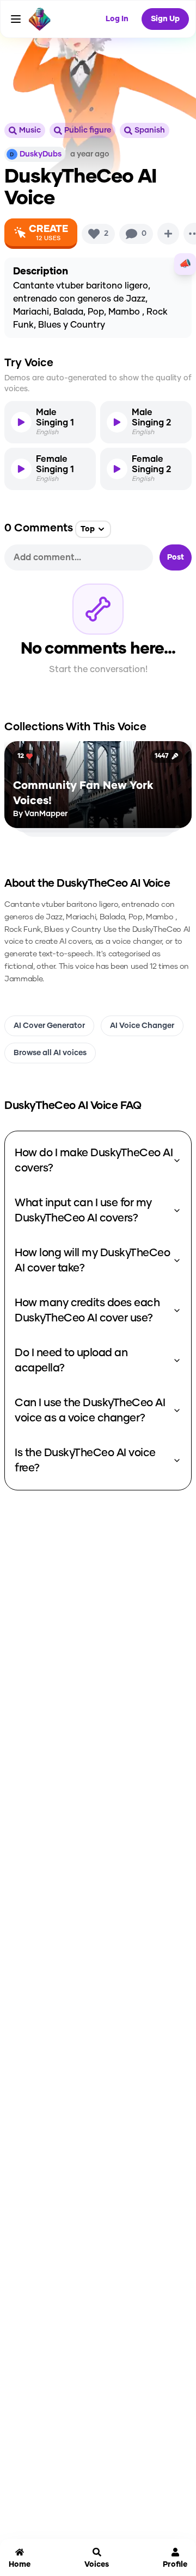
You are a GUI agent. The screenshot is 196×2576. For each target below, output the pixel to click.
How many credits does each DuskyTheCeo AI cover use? (87, 1311)
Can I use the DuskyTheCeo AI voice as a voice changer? (90, 1411)
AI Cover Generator (49, 1026)
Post (176, 557)
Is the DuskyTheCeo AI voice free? (85, 1461)
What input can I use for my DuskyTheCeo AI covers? (83, 1211)
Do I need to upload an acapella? (71, 1361)
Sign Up (165, 19)
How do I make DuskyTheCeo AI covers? (94, 1161)
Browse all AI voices (50, 1053)
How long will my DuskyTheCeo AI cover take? (92, 1261)
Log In (117, 19)
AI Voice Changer (142, 1026)
